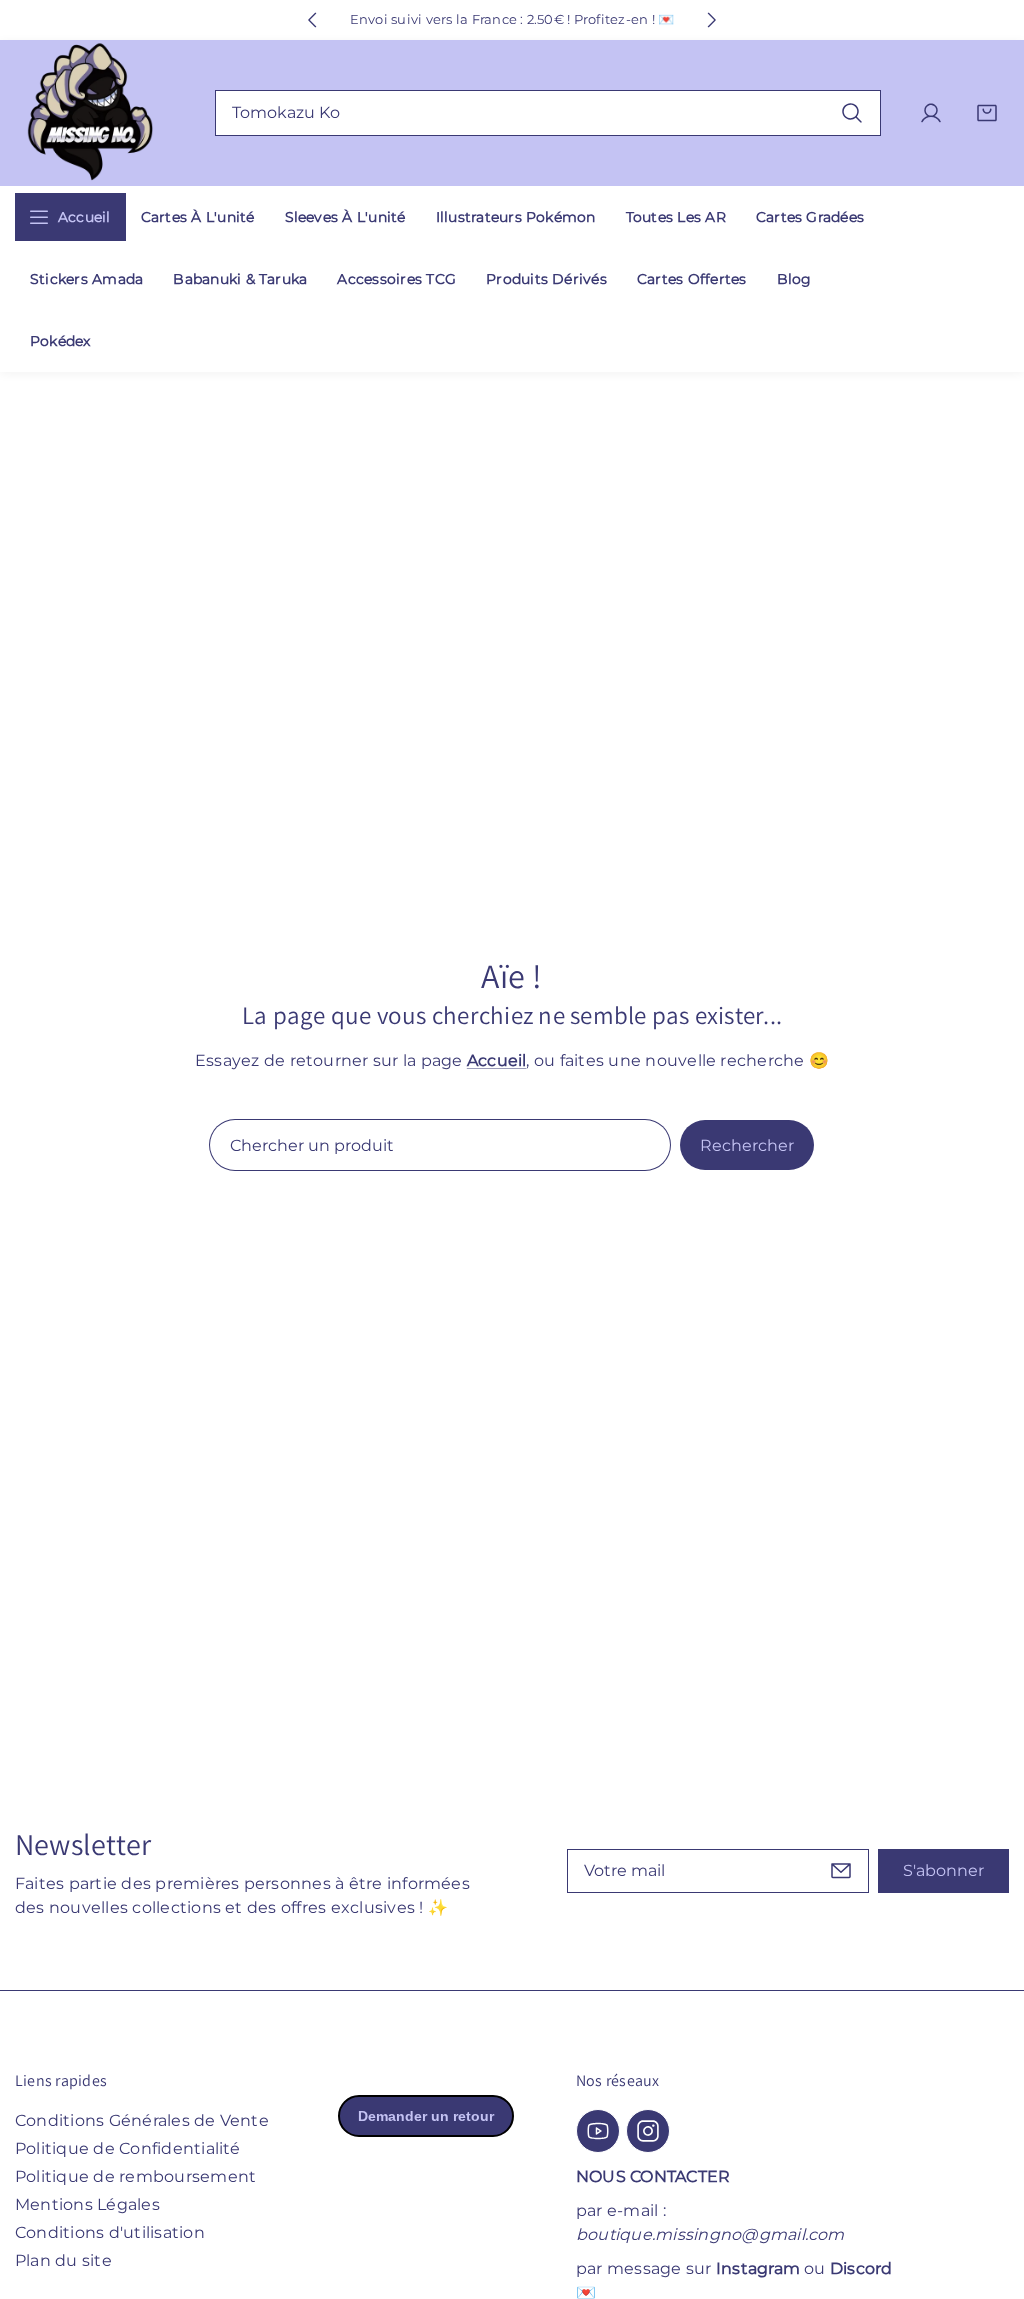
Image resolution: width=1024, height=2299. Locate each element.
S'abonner (943, 1870)
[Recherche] (852, 112)
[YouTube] (598, 2131)
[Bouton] (312, 20)
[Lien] (90, 113)
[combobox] (548, 113)
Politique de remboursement (135, 2176)
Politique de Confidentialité (128, 2148)
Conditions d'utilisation (110, 2232)
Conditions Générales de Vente (142, 2120)
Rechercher (747, 1145)
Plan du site (63, 2260)
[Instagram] (648, 2131)
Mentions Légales (87, 2204)
